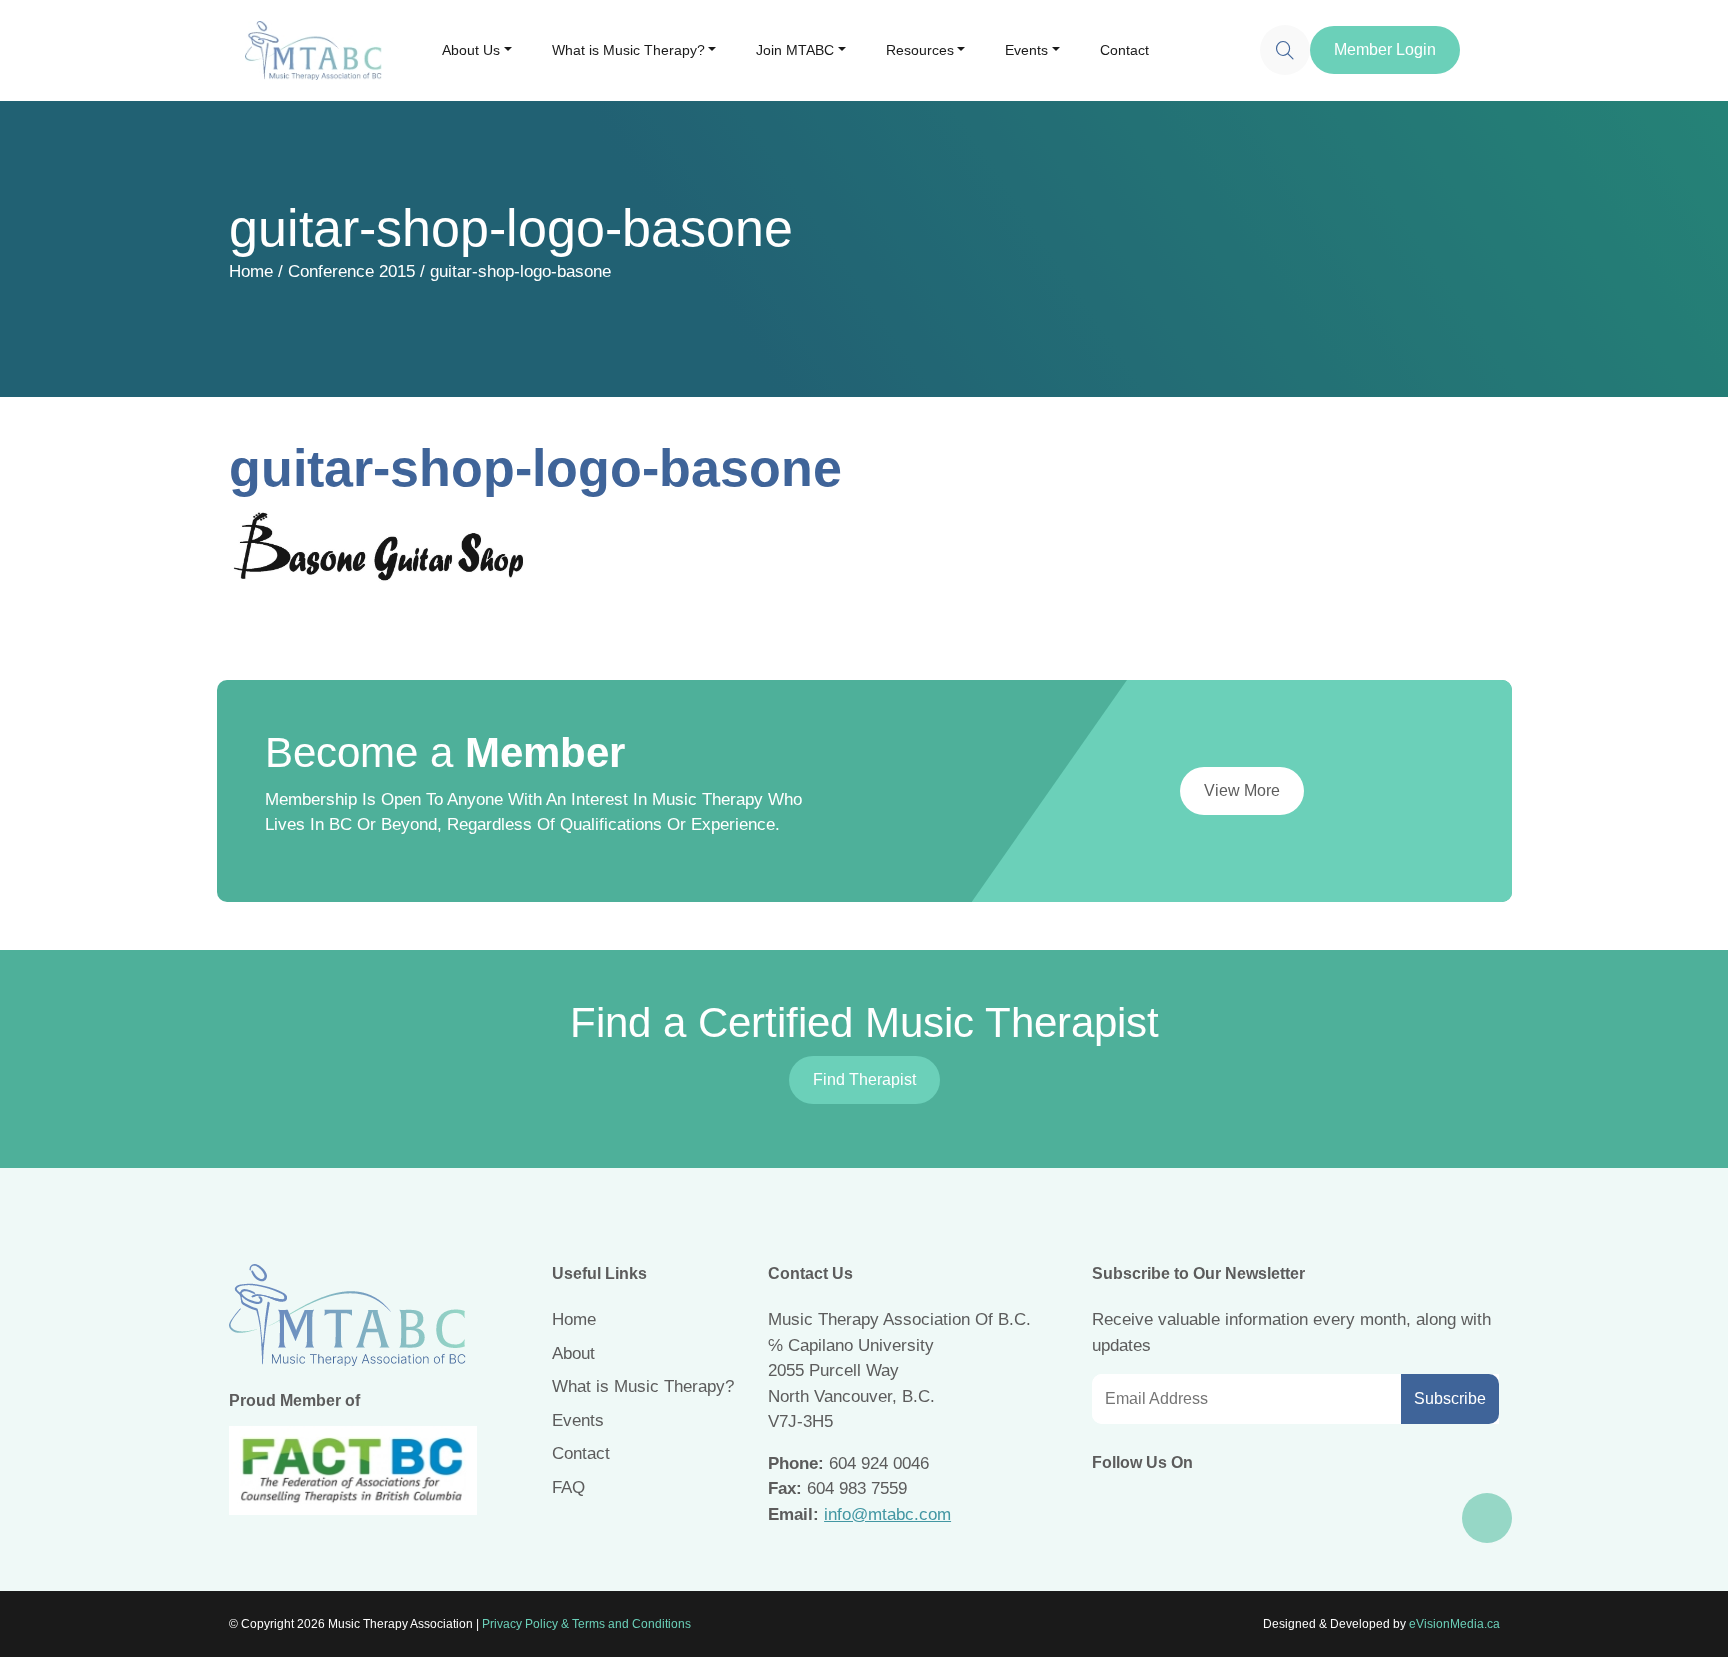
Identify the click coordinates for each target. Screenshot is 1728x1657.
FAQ (568, 1487)
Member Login (1385, 49)
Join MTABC (795, 50)
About (573, 1353)
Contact (1124, 50)
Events (1026, 50)
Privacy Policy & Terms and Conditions (586, 1624)
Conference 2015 (351, 271)
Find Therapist (864, 1079)
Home (251, 271)
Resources (920, 50)
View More (1242, 790)
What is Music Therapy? (628, 50)
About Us (471, 50)
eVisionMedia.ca (1454, 1624)
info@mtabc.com (887, 1514)
